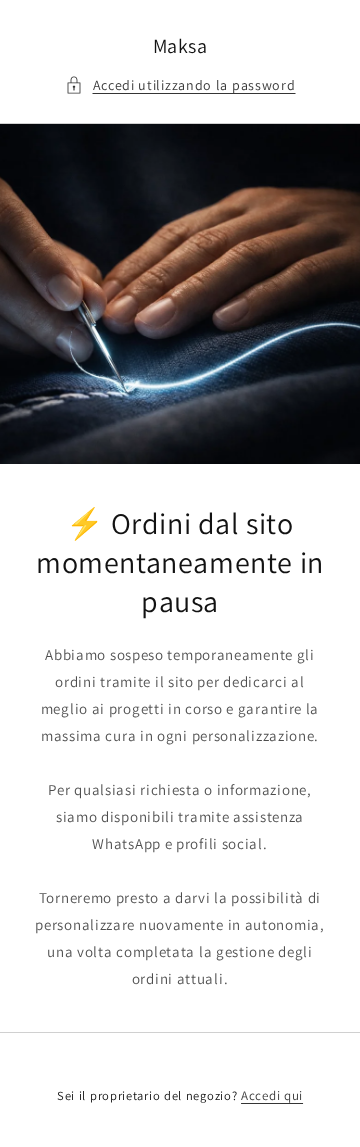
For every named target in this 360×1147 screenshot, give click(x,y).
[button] (180, 85)
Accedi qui (272, 1095)
